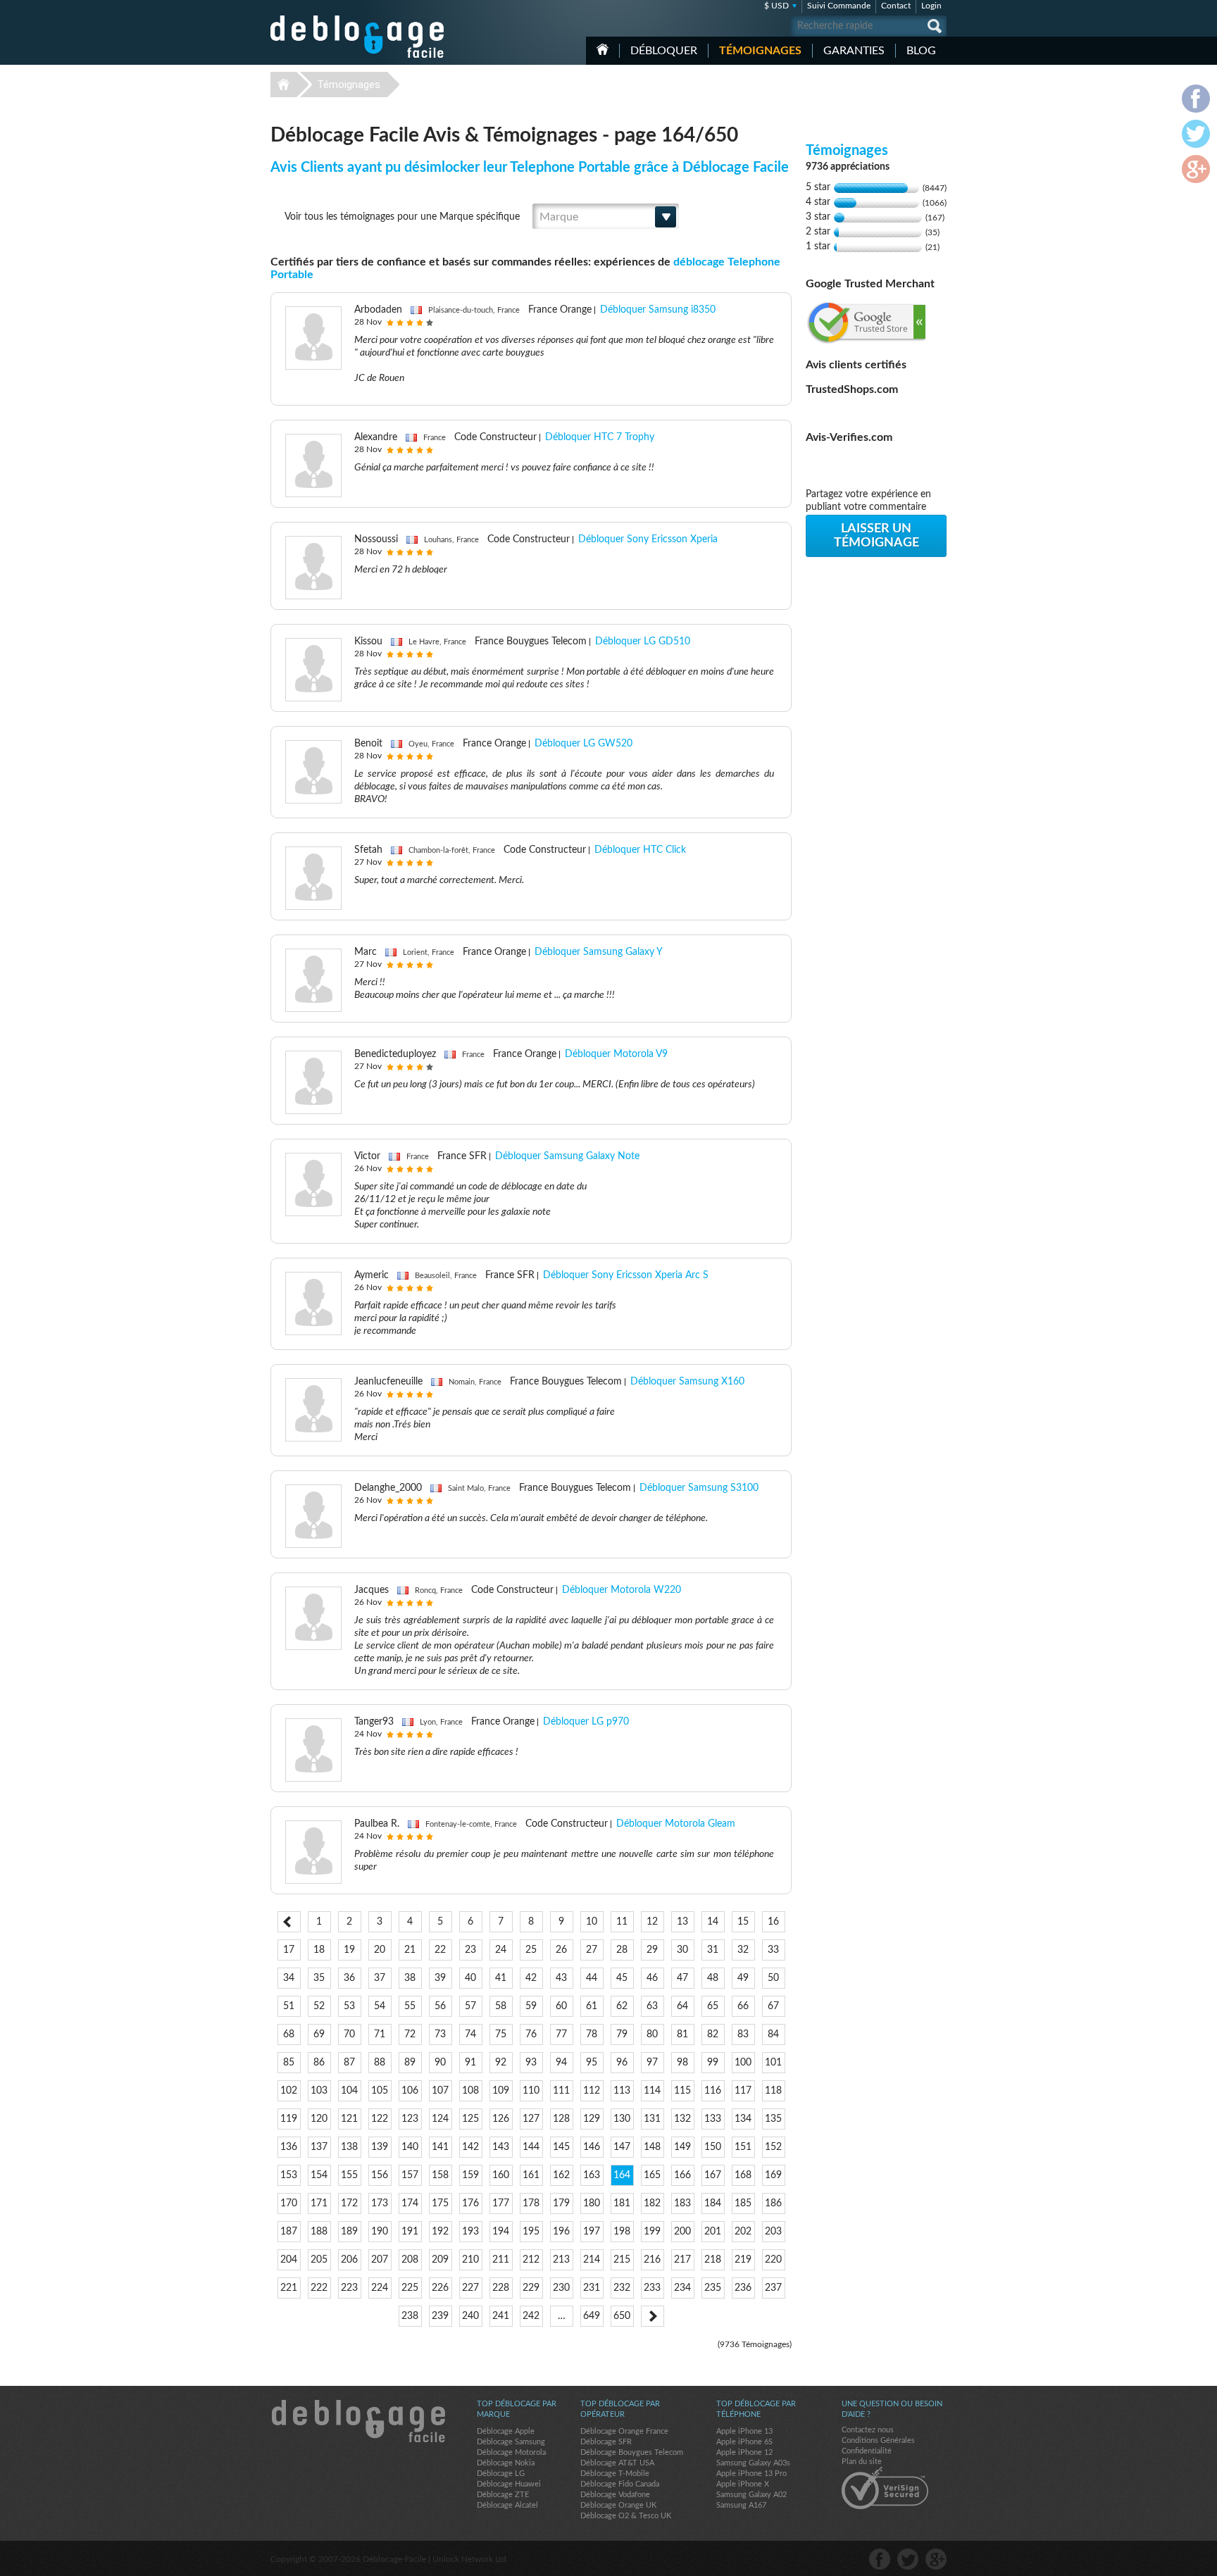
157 (410, 2175)
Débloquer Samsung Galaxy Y (599, 952)
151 (743, 2147)
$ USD (776, 6)
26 (561, 1950)
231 (592, 2288)
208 (410, 2260)
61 (592, 2006)
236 (743, 2288)
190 (380, 2232)
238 (410, 2316)
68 (289, 2034)
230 (561, 2288)
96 (622, 2063)
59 (531, 2006)
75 (501, 2034)
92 (501, 2063)
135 (773, 2119)
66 (743, 2006)
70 (349, 2034)
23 (470, 1950)
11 (622, 1922)
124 (440, 2119)
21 (410, 1950)
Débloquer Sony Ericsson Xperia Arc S (626, 1275)
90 (440, 2063)
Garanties (854, 51)
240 (470, 2316)
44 (592, 1978)
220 (773, 2260)
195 (531, 2232)
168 (743, 2175)
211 (501, 2260)
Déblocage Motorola (511, 2452)
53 (349, 2006)
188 (319, 2232)
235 (713, 2288)
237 (773, 2288)
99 (713, 2063)
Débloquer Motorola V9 (616, 1054)
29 (652, 1950)
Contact (896, 6)
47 (682, 1978)
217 (682, 2260)
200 (682, 2232)
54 (380, 2006)
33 (773, 1950)
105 (380, 2091)
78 (592, 2034)
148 (652, 2147)
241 (501, 2316)
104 (349, 2091)
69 (319, 2034)
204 (289, 2260)
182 (652, 2203)
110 (531, 2091)
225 (410, 2288)
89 (410, 2063)
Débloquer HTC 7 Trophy (600, 437)
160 (501, 2175)
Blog (921, 51)
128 (561, 2119)
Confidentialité (867, 2451)
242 (531, 2316)
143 (501, 2147)
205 (319, 2260)
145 (561, 2147)
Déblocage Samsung (511, 2442)
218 (713, 2260)
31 (713, 1950)
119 (289, 2119)
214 (592, 2260)
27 (592, 1950)
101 (773, 2063)
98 (682, 2063)
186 (773, 2203)
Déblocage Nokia (506, 2463)
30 (682, 1950)
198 (622, 2232)
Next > (653, 2316)
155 (349, 2175)
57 (470, 2006)
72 (410, 2034)
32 (743, 1950)
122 (380, 2119)
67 (773, 2006)
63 (652, 2006)
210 (470, 2260)
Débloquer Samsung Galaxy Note (567, 1156)
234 (682, 2288)
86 (319, 2063)
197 (592, 2232)
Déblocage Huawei (509, 2484)
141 (440, 2147)
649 (592, 2316)
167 (713, 2175)
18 (319, 1950)
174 (410, 2203)
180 (592, 2203)
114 (652, 2091)
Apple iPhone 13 (744, 2431)
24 (501, 1950)
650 (622, 2316)
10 (592, 1922)
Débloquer (664, 51)
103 (319, 2091)
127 (531, 2119)
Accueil (603, 49)
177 (501, 2203)
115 (682, 2091)
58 (501, 2006)
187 (289, 2232)
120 (319, 2119)
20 (380, 1950)
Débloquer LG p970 (586, 1722)
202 (743, 2232)
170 (289, 2203)
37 (380, 1978)
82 (713, 2034)
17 (289, 1950)
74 (470, 2034)
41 (501, 1978)
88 (380, 2063)
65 (713, 2006)
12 (652, 1922)
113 (622, 2091)
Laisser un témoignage (876, 536)
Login (931, 6)
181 (622, 2203)
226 (440, 2288)
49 (743, 1978)
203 (773, 2232)
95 (592, 2063)
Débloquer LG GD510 (643, 642)
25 (531, 1950)
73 (440, 2034)
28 (622, 1950)
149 (682, 2147)
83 (743, 2034)
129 (592, 2119)
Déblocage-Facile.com (358, 2421)
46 (652, 1978)
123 (410, 2119)
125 (470, 2119)
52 (319, 2006)
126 (501, 2119)
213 (561, 2260)
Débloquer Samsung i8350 (658, 310)
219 (743, 2260)
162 (561, 2175)
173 (380, 2203)
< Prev (289, 1922)
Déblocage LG (501, 2474)
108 (470, 2091)
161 (531, 2175)
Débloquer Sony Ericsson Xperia (648, 539)
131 (652, 2119)
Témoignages (760, 51)
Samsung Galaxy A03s (753, 2463)
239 (440, 2316)
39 (440, 1978)
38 (410, 1978)
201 (713, 2232)
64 (682, 2006)
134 (743, 2119)
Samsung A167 (741, 2505)
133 (713, 2119)
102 (289, 2091)
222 (319, 2288)
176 (470, 2203)
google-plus (936, 2559)
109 (501, 2091)
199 (652, 2232)
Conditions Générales (878, 2440)
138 (349, 2147)
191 (410, 2232)
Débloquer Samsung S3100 (699, 1488)
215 (622, 2260)
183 (682, 2203)
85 (289, 2063)
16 (773, 1922)
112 (592, 2091)
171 (319, 2203)
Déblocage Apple (506, 2431)
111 (561, 2091)
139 (380, 2147)
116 (713, 2091)
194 (501, 2232)
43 (561, 1978)
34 (289, 1978)
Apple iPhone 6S (744, 2442)
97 (652, 2063)
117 (743, 2091)
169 (773, 2175)
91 (470, 2063)
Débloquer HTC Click (640, 850)
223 (349, 2288)
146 (592, 2147)
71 (380, 2034)
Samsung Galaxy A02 (751, 2495)
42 (531, 1978)
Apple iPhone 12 (744, 2452)
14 (713, 1922)
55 (410, 2006)
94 (561, 2063)
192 (440, 2232)
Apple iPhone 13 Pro (751, 2474)
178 (531, 2203)
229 (531, 2288)
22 (440, 1950)
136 (289, 2147)
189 (349, 2232)
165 (652, 2175)
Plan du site (862, 2462)
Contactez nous (868, 2430)
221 (289, 2288)
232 (622, 2288)
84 (773, 2034)
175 (440, 2203)
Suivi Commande (839, 6)
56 (440, 2006)
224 (380, 2288)
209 (440, 2260)
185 (743, 2203)
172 (349, 2203)
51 (289, 2006)
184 (713, 2203)
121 (349, 2119)
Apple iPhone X (743, 2484)
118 (773, 2091)
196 (561, 2232)
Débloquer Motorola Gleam (676, 1824)
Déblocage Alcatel (507, 2505)
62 (622, 2006)
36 (349, 1978)
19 (349, 1950)
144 (531, 2147)
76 (531, 2034)
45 (622, 1978)
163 (592, 2175)
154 (319, 2175)
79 (622, 2034)
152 (773, 2147)
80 (652, 2034)
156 (380, 2175)
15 (743, 1922)
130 (622, 2119)
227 (470, 2288)
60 (561, 2006)
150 (713, 2147)
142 (470, 2147)
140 (410, 2147)
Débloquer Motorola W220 (622, 1590)
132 (682, 2119)
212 (531, 2260)
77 (561, 2034)
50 (773, 1978)
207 (380, 2260)
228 (501, 2288)
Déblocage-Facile (358, 37)
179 (561, 2203)
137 (319, 2147)
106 (410, 2091)
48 (713, 1978)
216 (652, 2260)
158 (440, 2175)
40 (470, 1978)
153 (289, 2175)
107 (440, 2091)
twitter (908, 2559)
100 (743, 2063)
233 (652, 2288)
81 (682, 2034)
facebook (880, 2559)
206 (349, 2260)
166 (682, 2175)
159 (470, 2175)
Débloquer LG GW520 (583, 744)
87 (349, 2063)
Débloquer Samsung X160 (687, 1382)
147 (622, 2147)
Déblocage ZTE (503, 2495)
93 (531, 2063)
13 (682, 1922)
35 (319, 1978)
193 (470, 2232)
